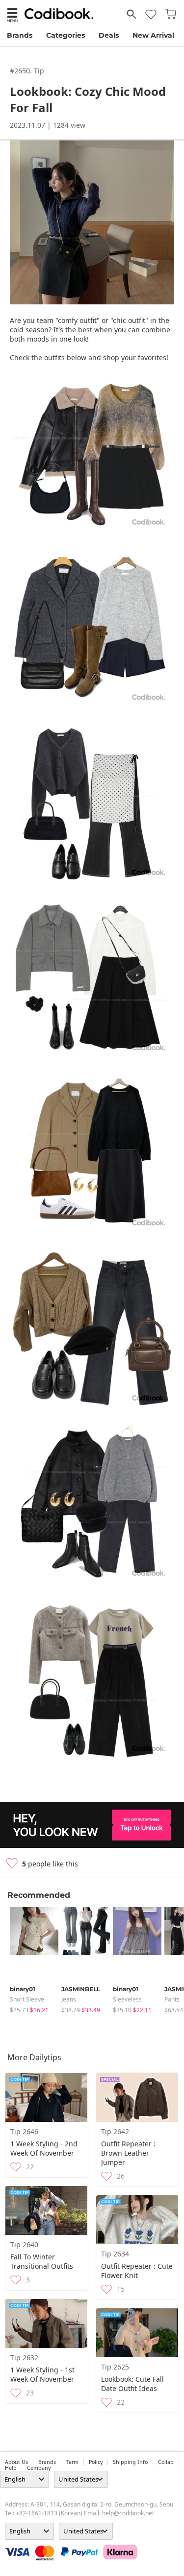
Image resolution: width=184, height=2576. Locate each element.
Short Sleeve (27, 1999)
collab (166, 2462)
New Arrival (153, 35)
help (11, 2468)
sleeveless (127, 1999)
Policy (96, 2462)
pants (172, 1999)
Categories (66, 35)
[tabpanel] (31, 1961)
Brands (20, 35)
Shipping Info (130, 2462)
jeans (69, 1999)
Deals (109, 35)
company (39, 2468)
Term (72, 2462)
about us (16, 2462)
